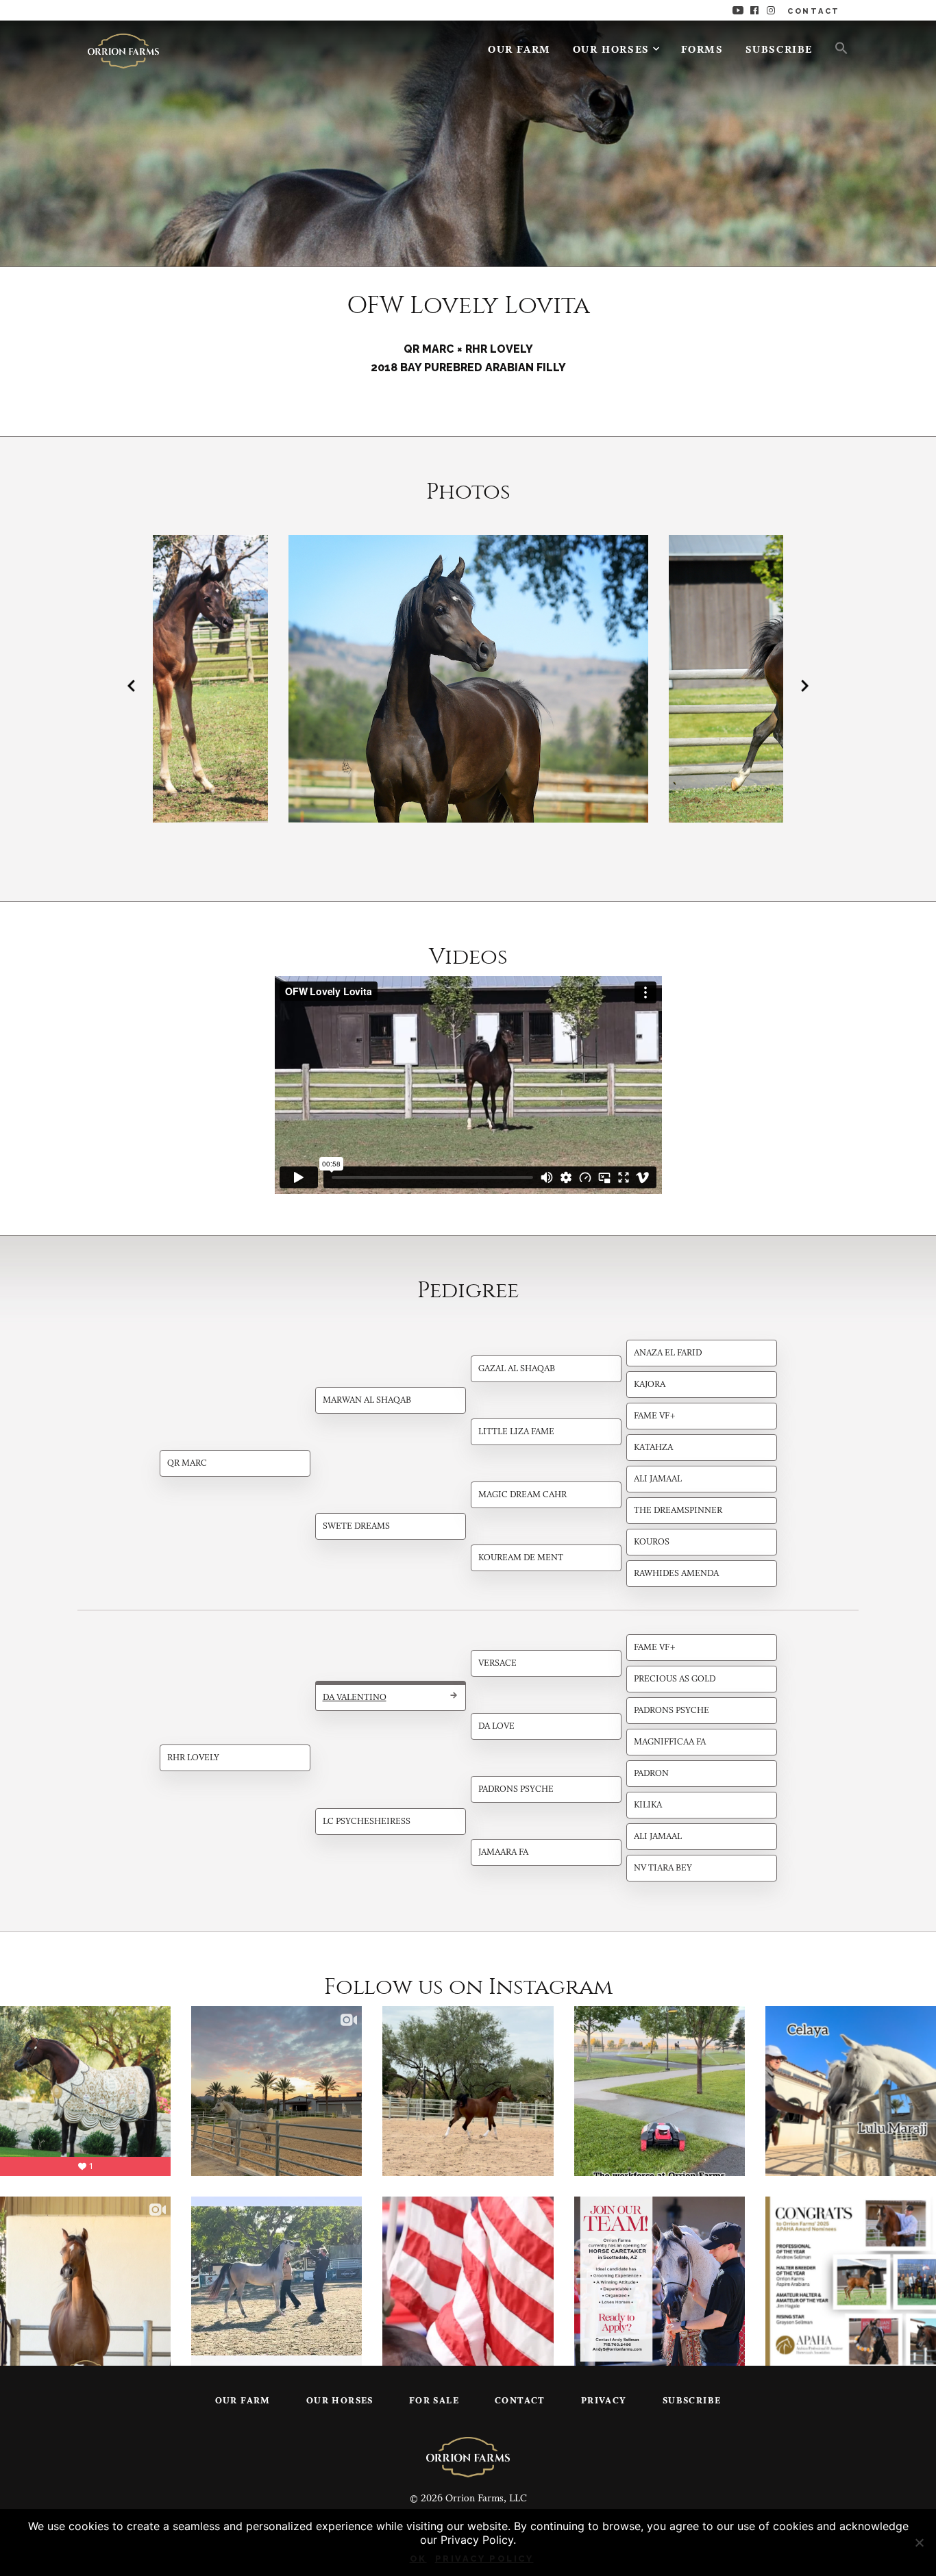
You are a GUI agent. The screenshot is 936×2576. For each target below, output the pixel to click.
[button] (836, 47)
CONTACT (814, 11)
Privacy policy (484, 2559)
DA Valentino (355, 1698)
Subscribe (779, 50)
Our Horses (611, 50)
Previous (131, 686)
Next (805, 686)
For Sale (434, 2401)
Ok (418, 2559)
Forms (702, 50)
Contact (520, 2401)
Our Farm (519, 50)
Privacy (604, 2401)
